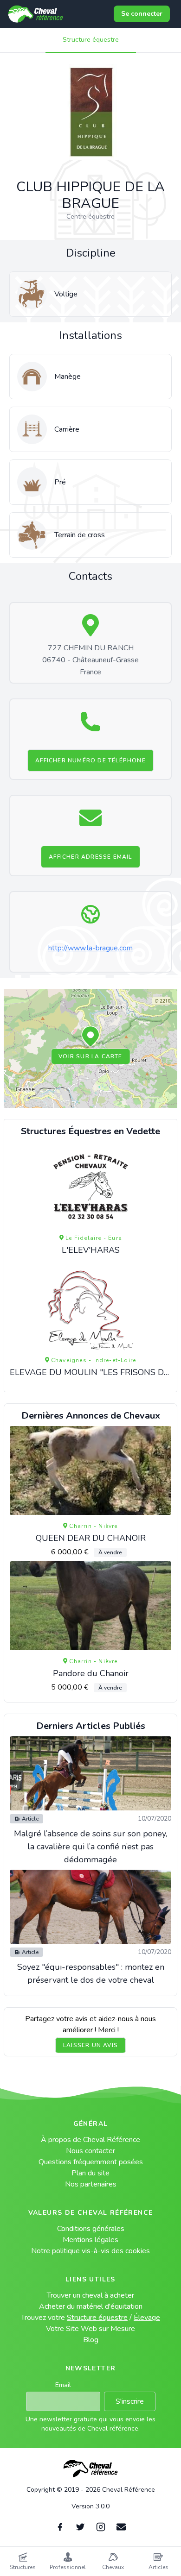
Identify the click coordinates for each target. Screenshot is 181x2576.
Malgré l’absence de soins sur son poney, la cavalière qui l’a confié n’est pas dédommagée (90, 1847)
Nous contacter (90, 2151)
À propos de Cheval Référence (90, 2140)
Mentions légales (90, 2240)
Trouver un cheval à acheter (90, 2295)
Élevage (147, 2318)
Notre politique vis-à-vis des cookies (90, 2251)
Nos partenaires (91, 2184)
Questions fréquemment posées (91, 2162)
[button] (90, 1037)
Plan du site (90, 2173)
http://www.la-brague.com (90, 948)
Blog (91, 2340)
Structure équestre (91, 40)
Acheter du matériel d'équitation (91, 2306)
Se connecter (142, 14)
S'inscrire (130, 2401)
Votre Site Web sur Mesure (90, 2329)
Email (63, 2385)
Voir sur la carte (90, 1056)
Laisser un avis (90, 2045)
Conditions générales (91, 2229)
